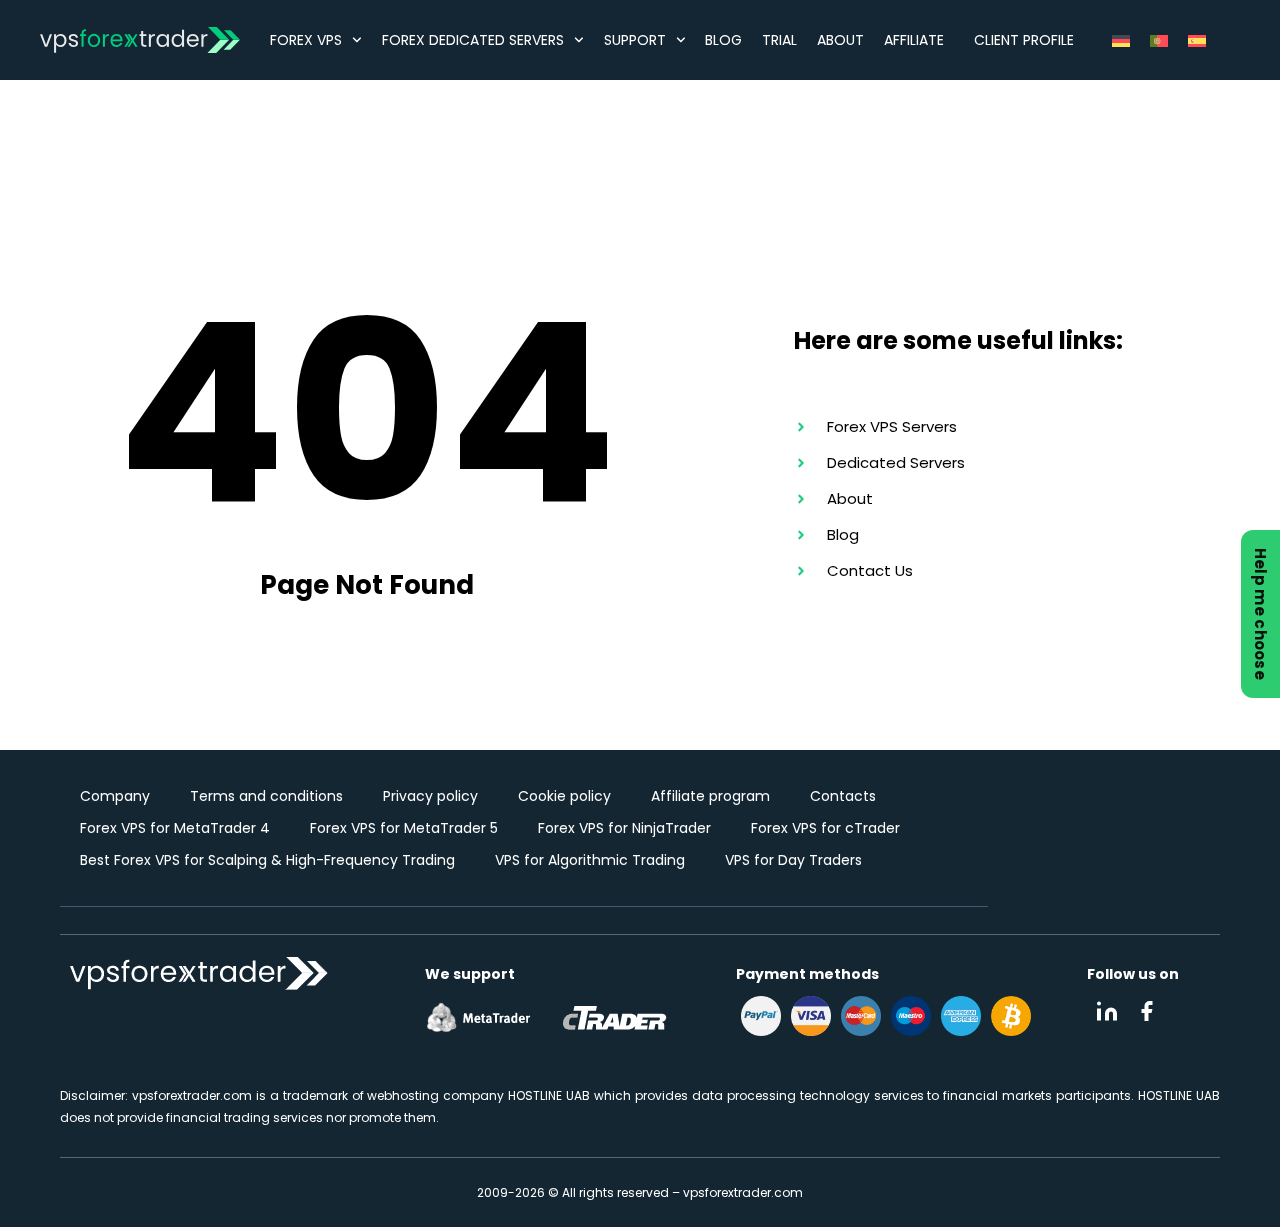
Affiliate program (710, 796)
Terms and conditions (266, 796)
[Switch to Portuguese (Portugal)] (1159, 39)
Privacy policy (430, 796)
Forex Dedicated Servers (473, 40)
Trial (779, 40)
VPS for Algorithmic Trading (590, 860)
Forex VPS (306, 40)
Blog (723, 40)
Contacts (843, 796)
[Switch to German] (1121, 39)
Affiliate (914, 40)
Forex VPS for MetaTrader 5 (404, 828)
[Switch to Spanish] (1197, 39)
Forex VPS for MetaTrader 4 (175, 828)
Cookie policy (564, 796)
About (840, 40)
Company (115, 796)
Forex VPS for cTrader (825, 828)
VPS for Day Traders (793, 860)
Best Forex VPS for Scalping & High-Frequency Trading (267, 860)
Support (635, 40)
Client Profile (1024, 40)
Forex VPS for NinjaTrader (624, 828)
